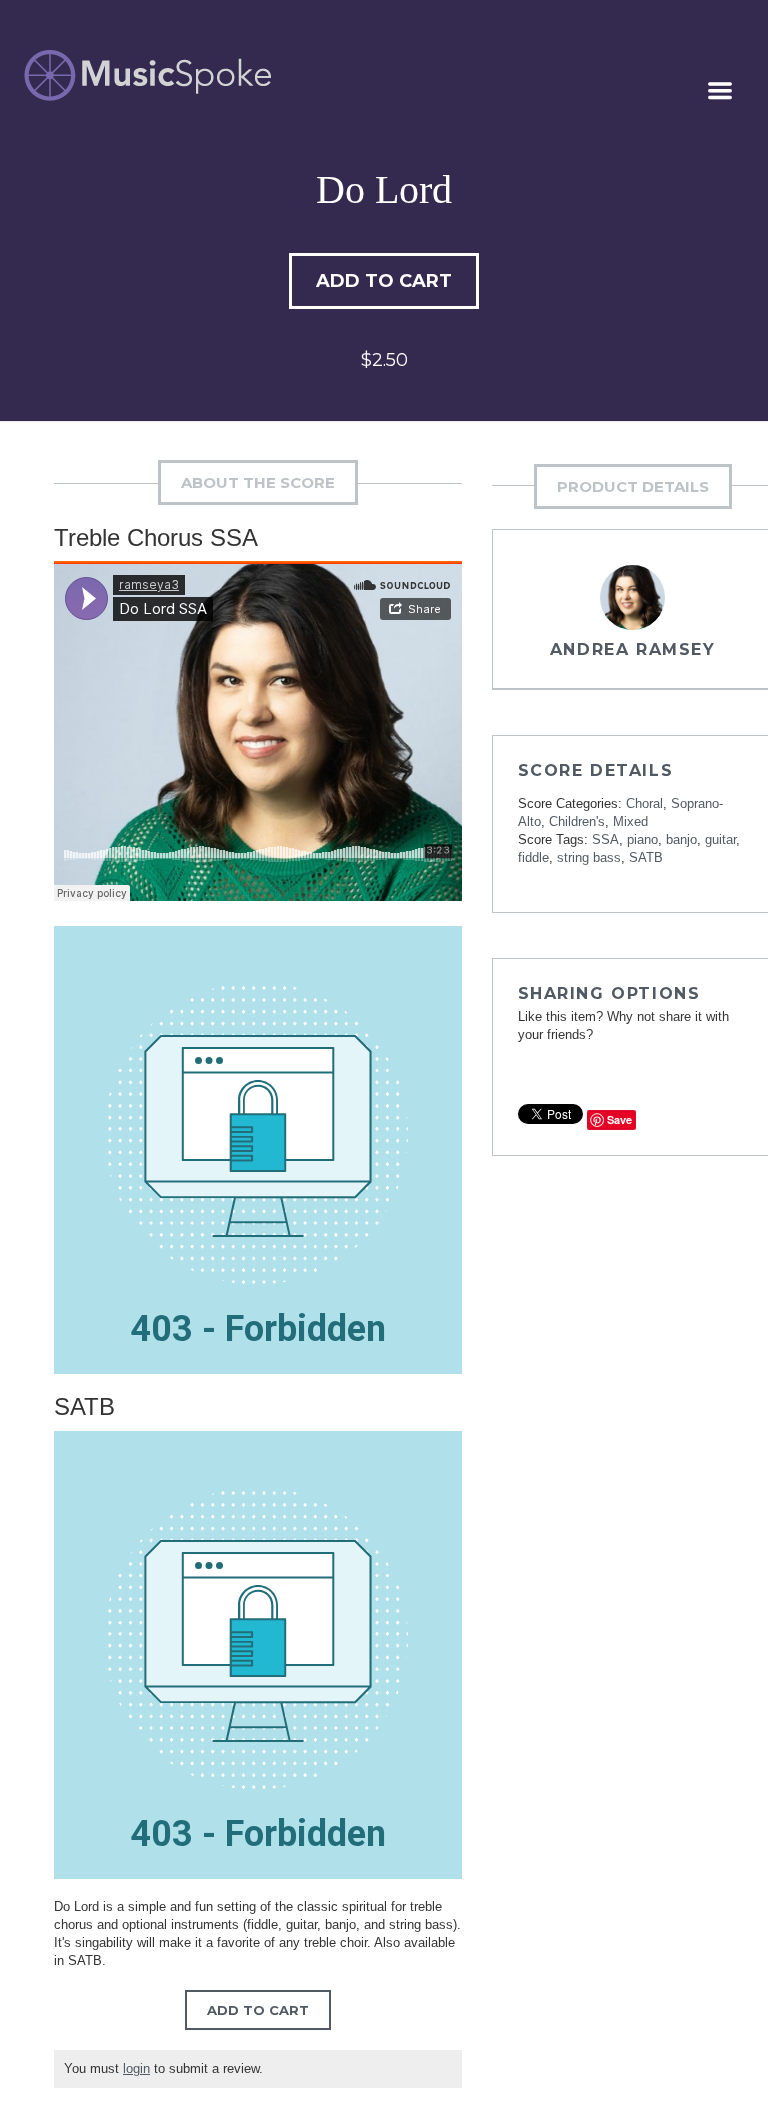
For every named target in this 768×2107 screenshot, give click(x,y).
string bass (589, 857)
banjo (681, 839)
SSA (605, 839)
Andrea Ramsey (633, 649)
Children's (577, 821)
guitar (720, 839)
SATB (646, 857)
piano (642, 839)
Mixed (630, 821)
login (136, 2068)
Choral (644, 803)
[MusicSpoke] (147, 75)
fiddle (533, 857)
